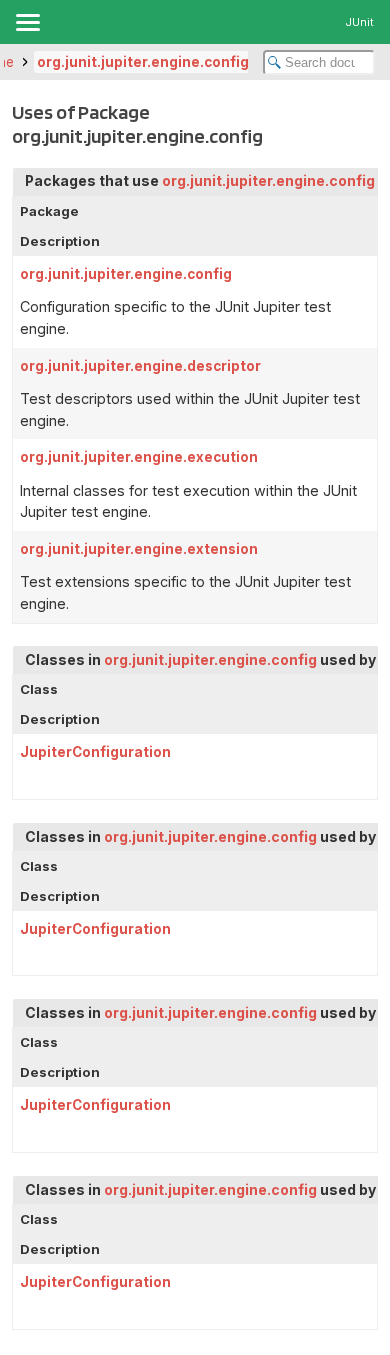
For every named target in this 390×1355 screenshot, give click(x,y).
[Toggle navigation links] (27, 22)
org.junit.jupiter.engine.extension (139, 549)
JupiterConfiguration (95, 752)
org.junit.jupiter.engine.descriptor (140, 366)
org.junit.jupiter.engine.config (143, 62)
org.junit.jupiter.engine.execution (139, 457)
